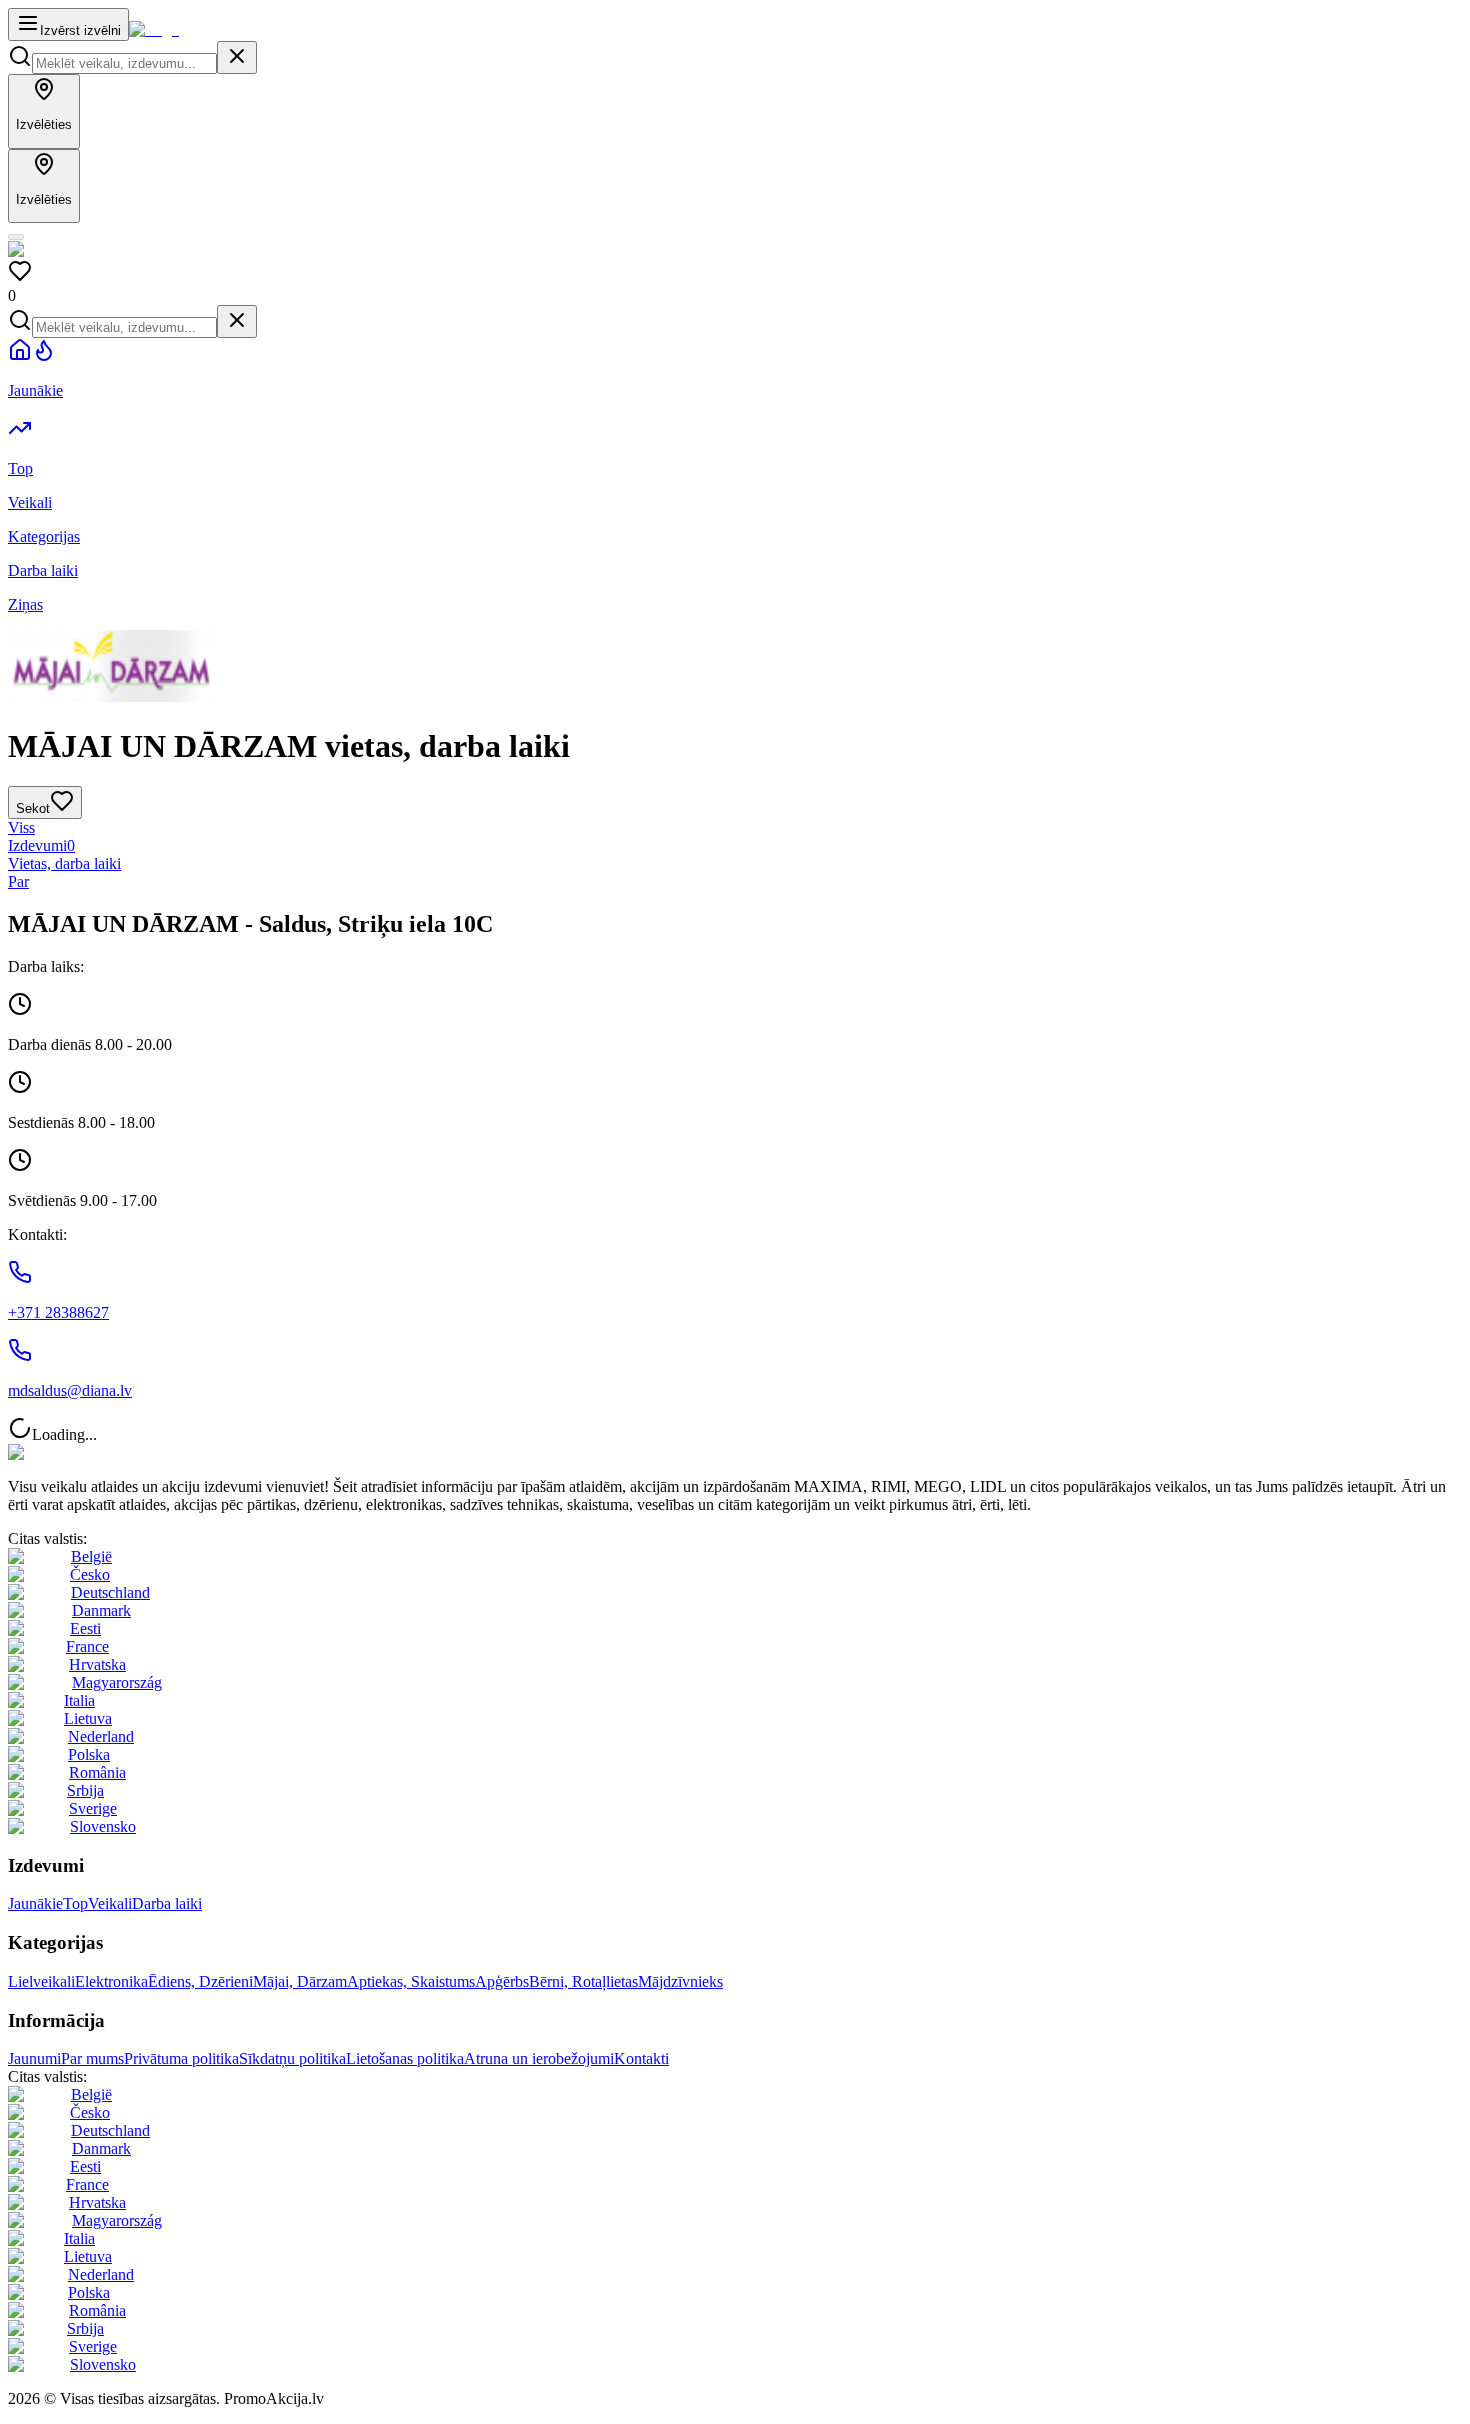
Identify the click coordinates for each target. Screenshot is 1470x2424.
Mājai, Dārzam (300, 1981)
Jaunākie (35, 1903)
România (97, 1772)
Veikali (110, 1903)
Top (75, 1903)
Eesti (85, 1628)
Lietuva (88, 1718)
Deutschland (110, 1592)
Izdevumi (41, 845)
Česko (90, 1574)
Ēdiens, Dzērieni (200, 1981)
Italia (79, 1700)
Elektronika (111, 1981)
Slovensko (103, 1826)
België (91, 1556)
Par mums (92, 2058)
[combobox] (124, 63)
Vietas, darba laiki (64, 863)
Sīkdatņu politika (292, 2058)
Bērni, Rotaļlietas (583, 1981)
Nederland (101, 1736)
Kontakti (641, 2058)
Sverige (93, 1808)
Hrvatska (97, 1664)
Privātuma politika (181, 2058)
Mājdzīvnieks (680, 1981)
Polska (89, 1754)
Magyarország (117, 1682)
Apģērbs (502, 1981)
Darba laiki (167, 1903)
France (87, 1646)
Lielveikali (41, 1981)
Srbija (85, 1790)
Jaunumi (34, 2058)
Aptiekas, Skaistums (411, 1981)
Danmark (101, 1610)
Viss (21, 827)
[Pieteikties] (16, 237)
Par (18, 881)
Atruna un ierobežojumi (539, 2058)
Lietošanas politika (405, 2058)
